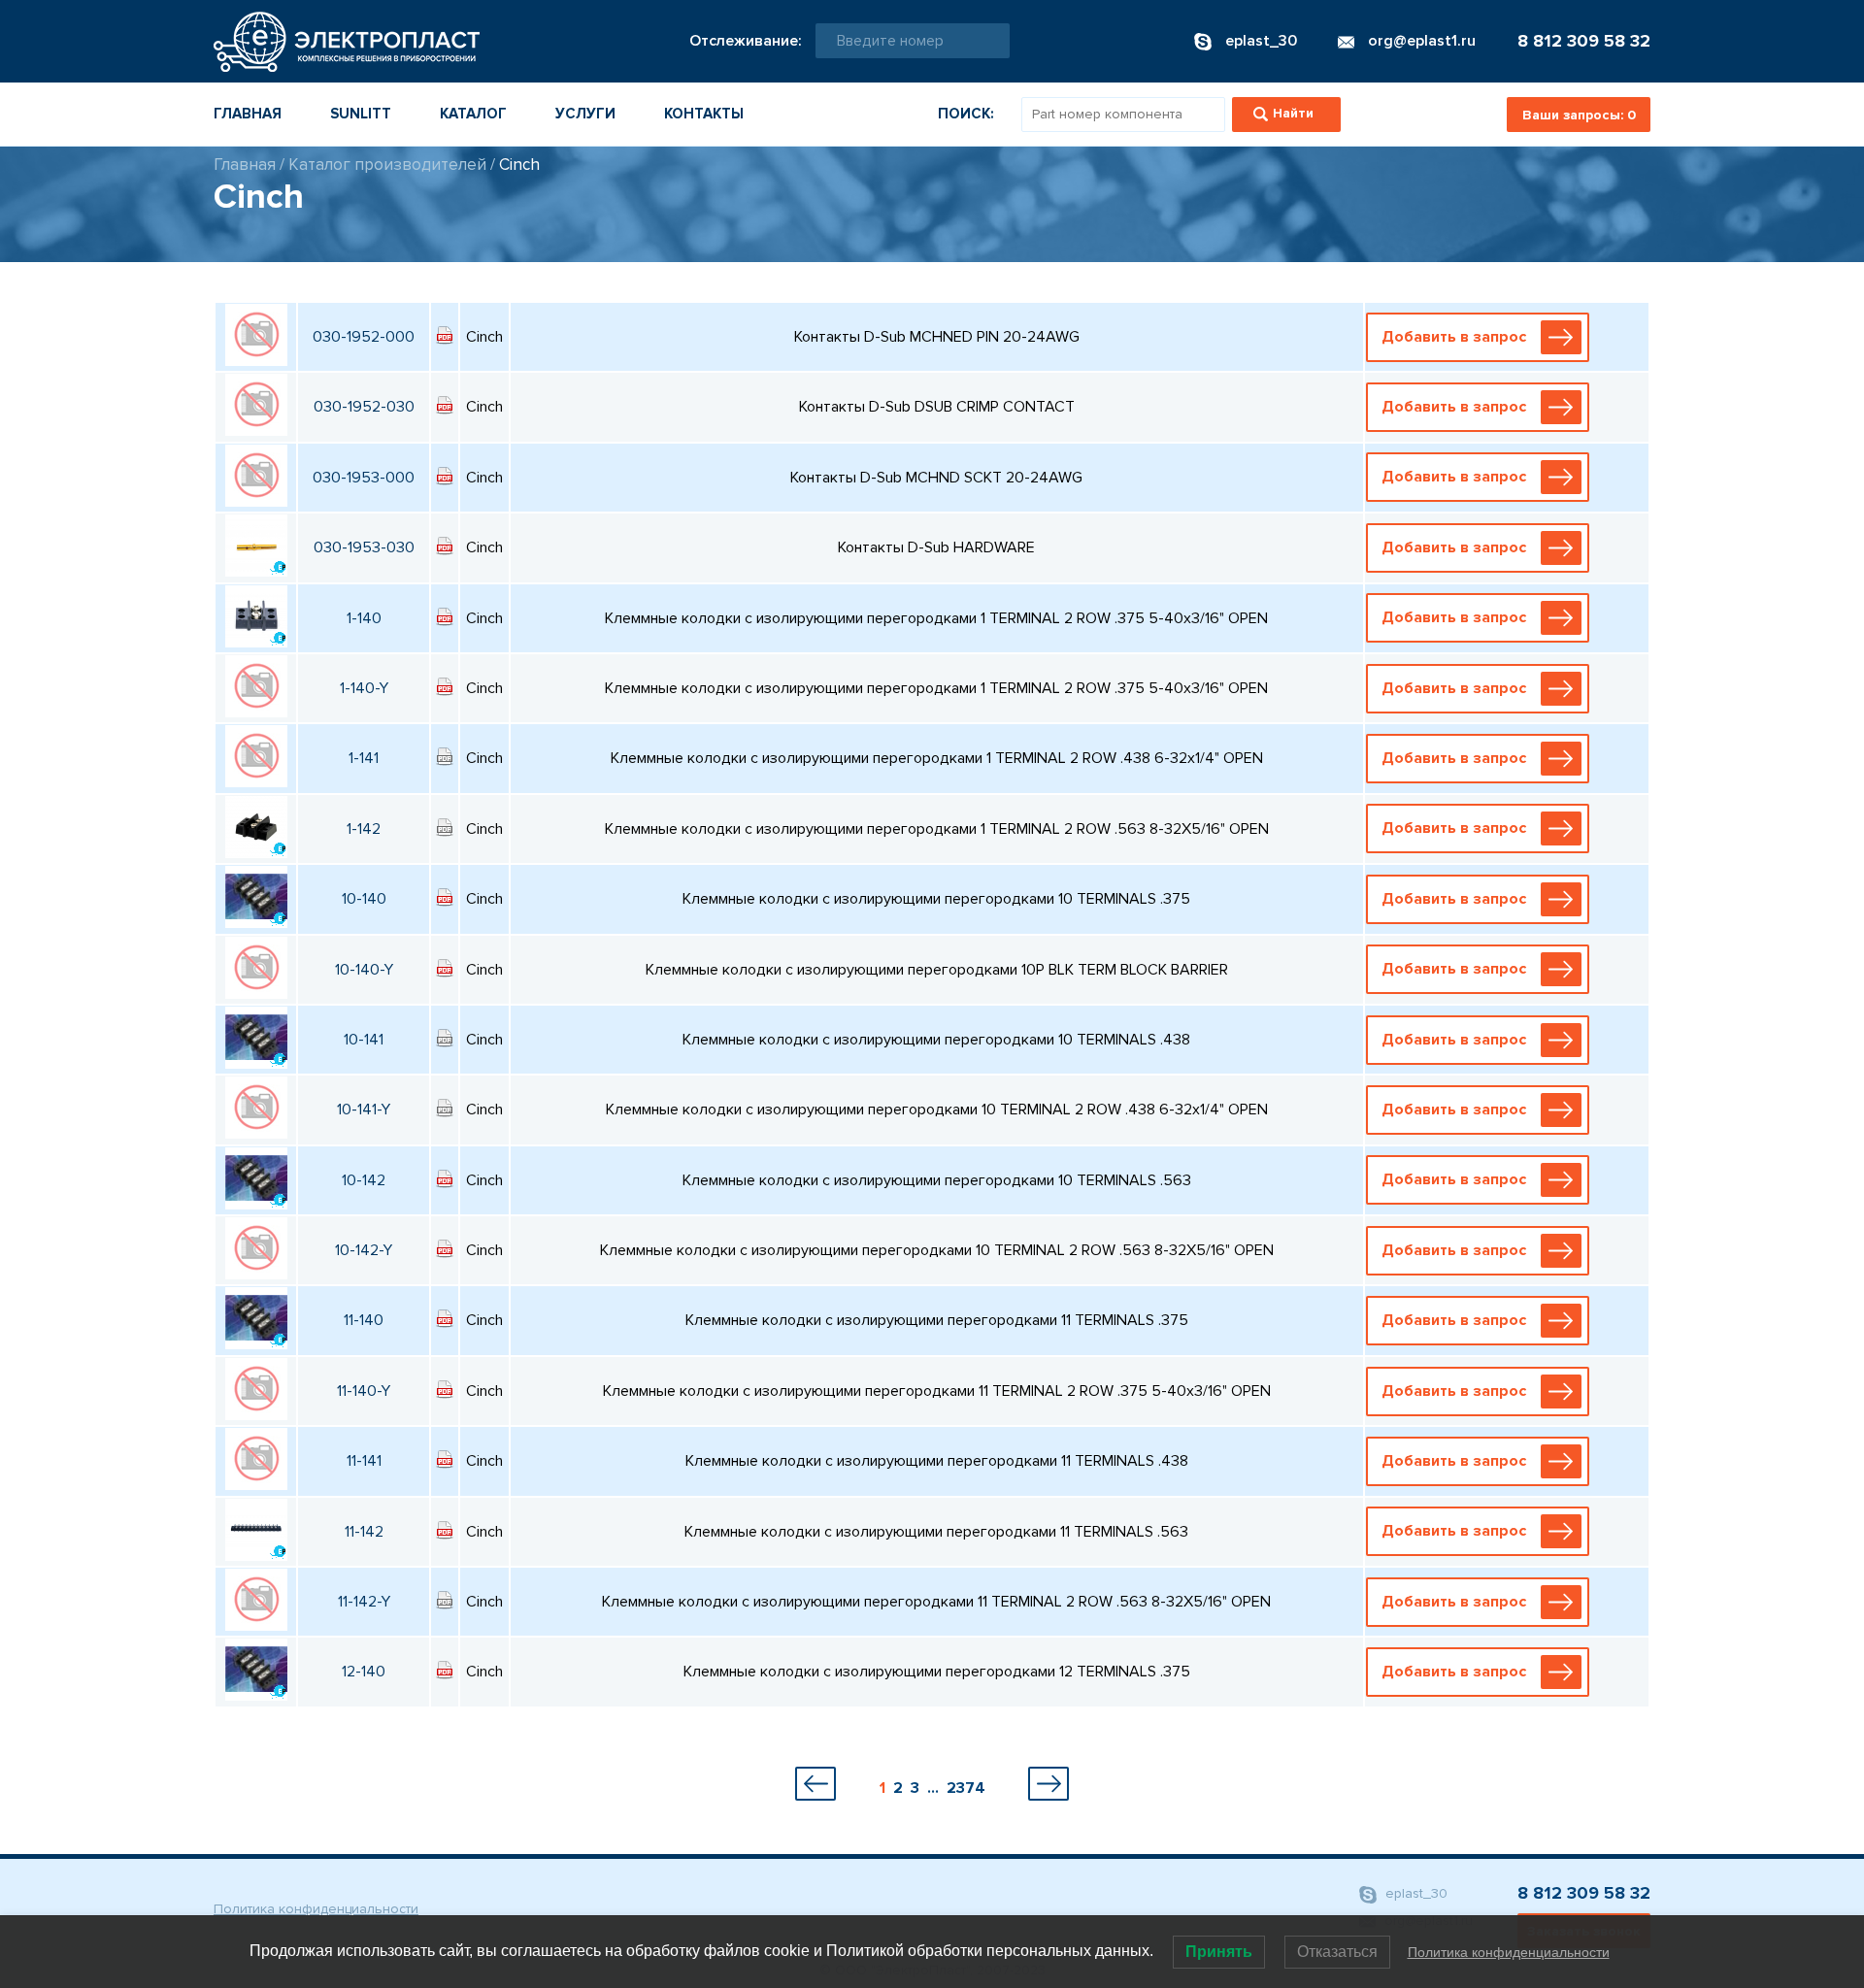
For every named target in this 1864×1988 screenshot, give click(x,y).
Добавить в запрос (1454, 337)
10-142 (364, 1180)
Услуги (585, 114)
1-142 (364, 829)
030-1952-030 (364, 407)
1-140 (364, 618)
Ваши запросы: (1579, 115)
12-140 (364, 1672)
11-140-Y (364, 1391)
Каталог (473, 114)
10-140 (364, 899)
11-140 (364, 1320)
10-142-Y (364, 1250)
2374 (966, 1788)
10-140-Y (364, 970)
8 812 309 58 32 (1584, 41)
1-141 (364, 758)
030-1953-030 (364, 547)
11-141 (364, 1461)
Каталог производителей (387, 165)
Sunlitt (361, 114)
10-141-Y (364, 1110)
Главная (248, 114)
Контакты (704, 114)
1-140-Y (364, 688)
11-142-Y (364, 1602)
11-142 (364, 1532)
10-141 (364, 1040)
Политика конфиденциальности (316, 1909)
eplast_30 (1415, 1893)
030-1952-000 (364, 337)
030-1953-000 (364, 478)
